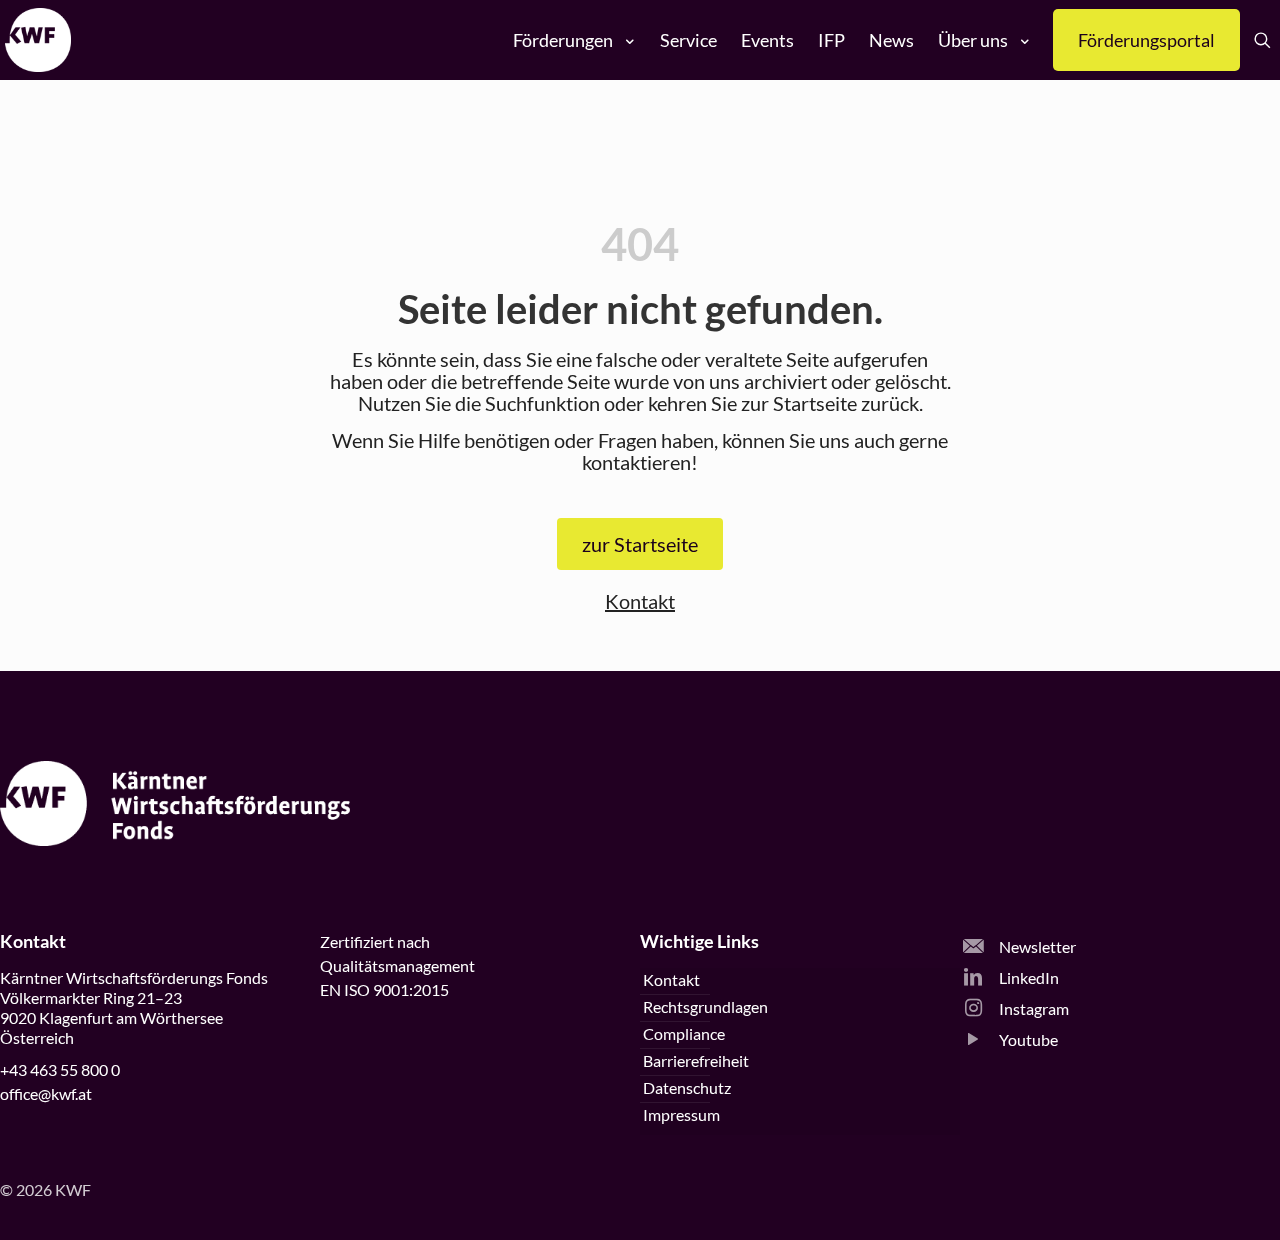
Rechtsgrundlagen (705, 1006)
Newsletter (1036, 946)
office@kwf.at (46, 1093)
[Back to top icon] (1184, 1199)
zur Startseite (640, 544)
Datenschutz (687, 1087)
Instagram (1032, 1008)
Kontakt (640, 601)
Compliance (684, 1033)
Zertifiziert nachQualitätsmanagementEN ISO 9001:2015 (397, 965)
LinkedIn (1027, 977)
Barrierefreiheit (696, 1060)
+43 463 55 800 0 (60, 1069)
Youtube (1027, 1039)
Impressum (681, 1114)
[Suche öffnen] (1262, 40)
